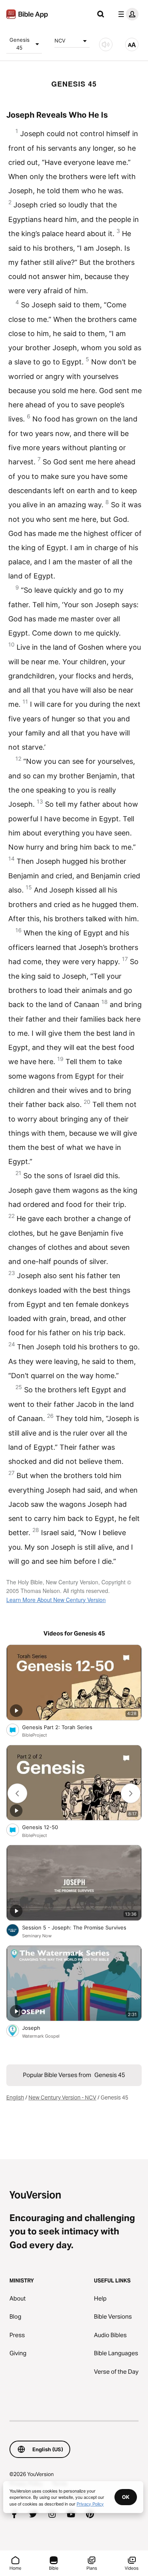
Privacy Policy (90, 2504)
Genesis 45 (20, 44)
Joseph (38, 2028)
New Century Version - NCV (62, 2097)
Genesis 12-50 (46, 1827)
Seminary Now (37, 1936)
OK (126, 2497)
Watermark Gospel (41, 2036)
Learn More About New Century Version (56, 1600)
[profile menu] (127, 14)
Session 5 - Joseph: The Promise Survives (82, 1927)
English (15, 2097)
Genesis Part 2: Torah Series (64, 1727)
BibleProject (35, 1735)
